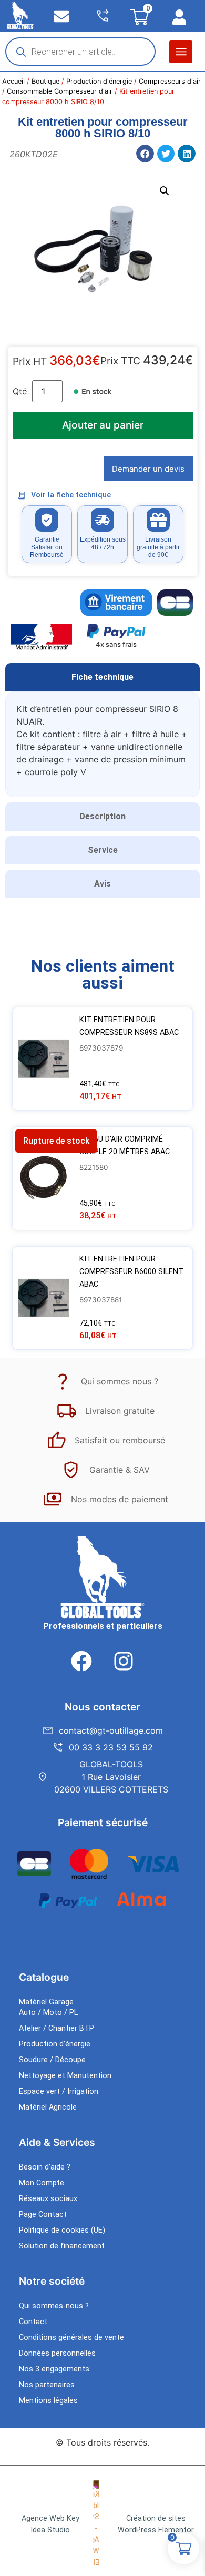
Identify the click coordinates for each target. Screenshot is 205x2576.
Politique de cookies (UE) (62, 2230)
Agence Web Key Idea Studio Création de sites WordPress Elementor (108, 2524)
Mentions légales (48, 2401)
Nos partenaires (47, 2385)
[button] (181, 52)
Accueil (13, 81)
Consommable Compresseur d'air (60, 91)
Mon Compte (42, 2183)
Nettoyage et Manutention (65, 2076)
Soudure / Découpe (52, 2060)
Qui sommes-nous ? (54, 2306)
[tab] (102, 677)
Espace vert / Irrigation (59, 2091)
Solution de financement (62, 2246)
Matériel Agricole (48, 2107)
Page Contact (43, 2214)
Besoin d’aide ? (45, 2167)
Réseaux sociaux (48, 2199)
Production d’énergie (55, 2044)
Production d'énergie (99, 81)
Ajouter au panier (103, 425)
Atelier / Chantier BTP (57, 2028)
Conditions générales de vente (71, 2338)
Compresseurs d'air (170, 81)
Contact (33, 2322)
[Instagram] (124, 1661)
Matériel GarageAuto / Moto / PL (48, 2007)
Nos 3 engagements (54, 2369)
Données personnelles (57, 2353)
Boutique (45, 81)
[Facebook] (81, 1661)
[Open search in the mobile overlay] (80, 52)
